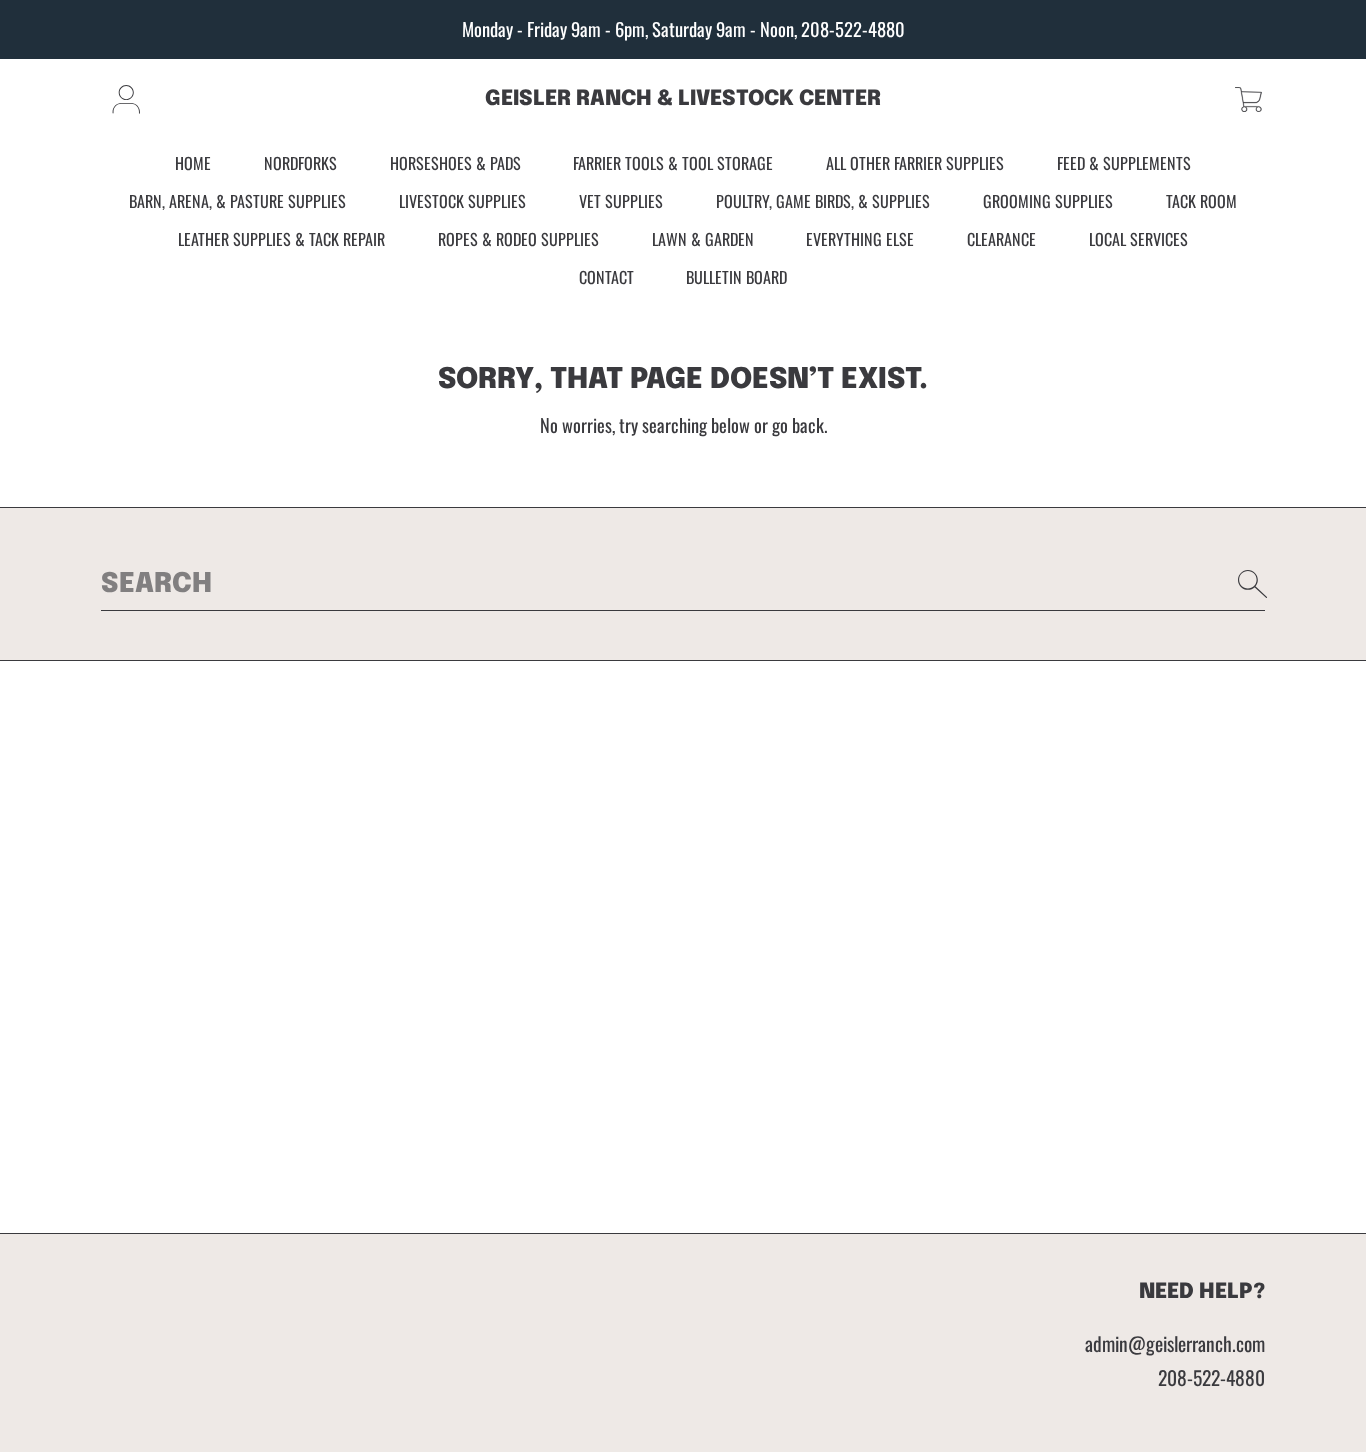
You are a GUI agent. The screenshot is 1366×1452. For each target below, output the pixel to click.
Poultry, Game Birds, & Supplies (823, 201)
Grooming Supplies (1048, 201)
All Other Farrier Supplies (915, 164)
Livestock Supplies (462, 201)
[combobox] (683, 584)
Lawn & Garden (703, 239)
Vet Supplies (621, 201)
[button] (1248, 99)
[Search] (1253, 584)
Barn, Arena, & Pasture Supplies (237, 201)
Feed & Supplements (1124, 164)
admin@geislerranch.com (1175, 1343)
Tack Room (1201, 201)
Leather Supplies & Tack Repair (281, 239)
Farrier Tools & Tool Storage (673, 164)
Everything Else (860, 239)
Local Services (1138, 239)
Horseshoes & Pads (455, 164)
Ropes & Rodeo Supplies (518, 239)
